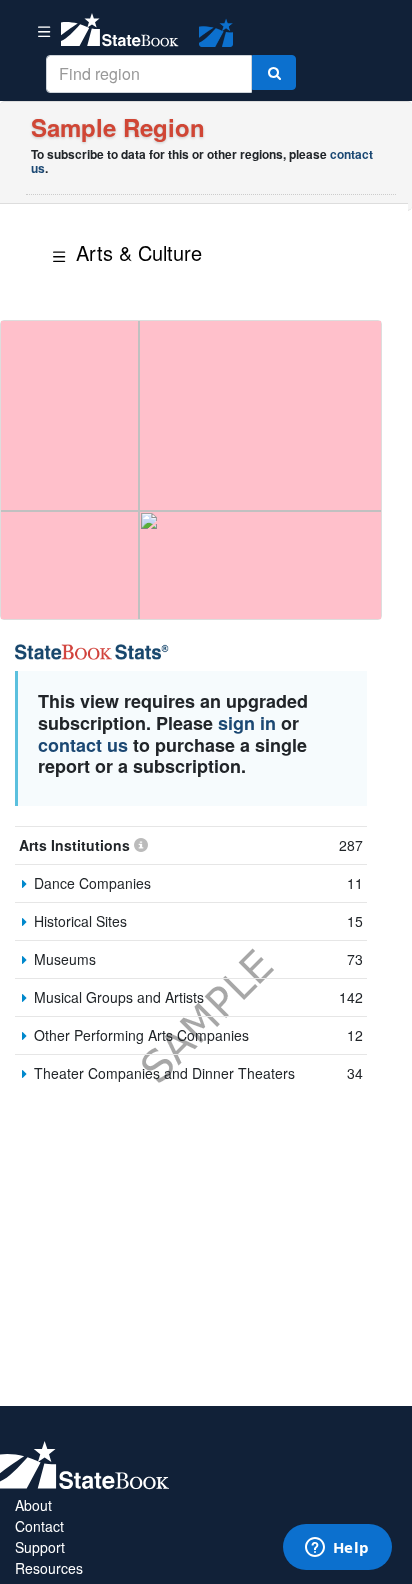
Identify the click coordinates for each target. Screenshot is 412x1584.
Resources (49, 1568)
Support (40, 1547)
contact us (83, 745)
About (33, 1505)
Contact (39, 1526)
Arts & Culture (139, 252)
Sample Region (118, 127)
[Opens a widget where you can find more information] (337, 1549)
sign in (247, 723)
